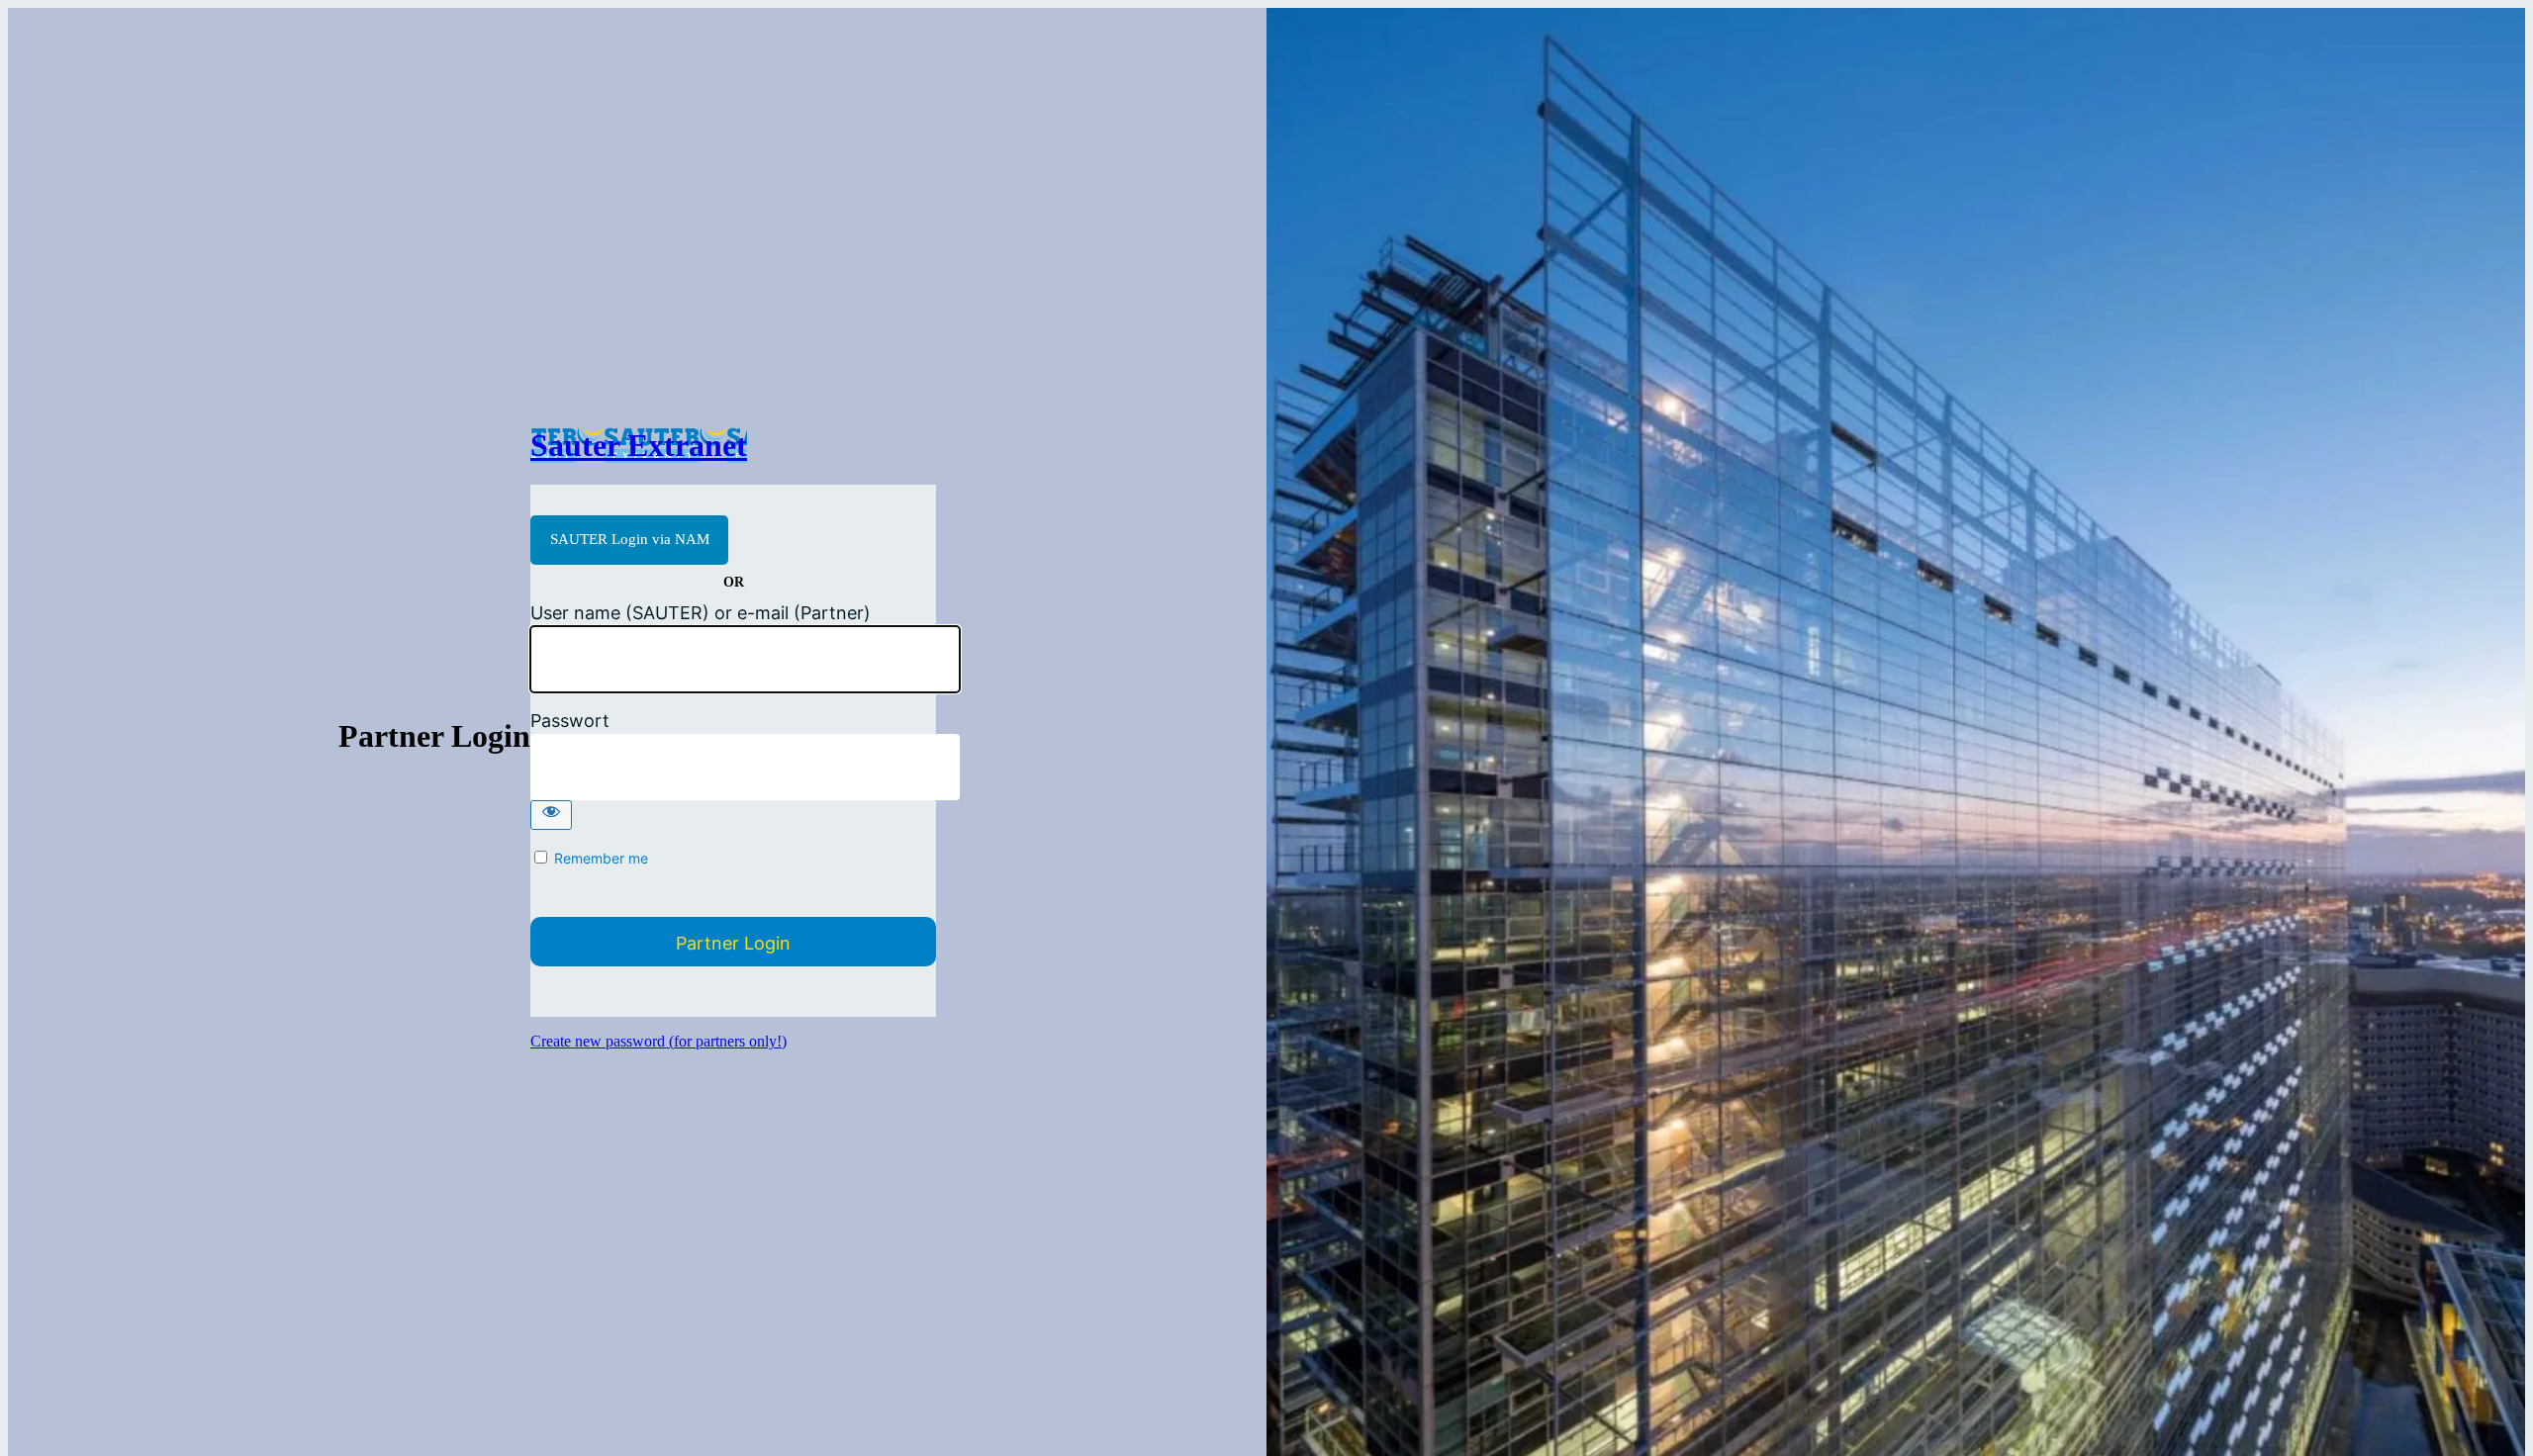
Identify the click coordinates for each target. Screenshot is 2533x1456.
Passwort (570, 721)
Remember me (601, 858)
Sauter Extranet (639, 445)
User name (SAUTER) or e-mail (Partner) (701, 613)
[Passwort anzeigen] (551, 815)
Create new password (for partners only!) (658, 1041)
